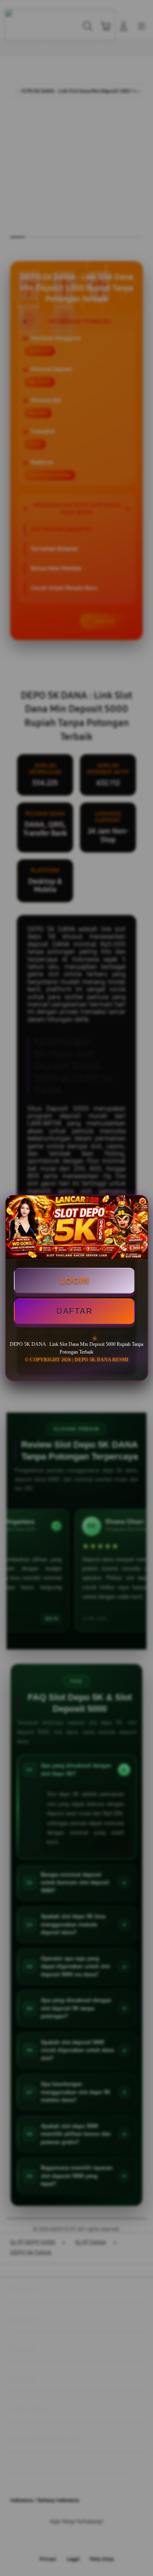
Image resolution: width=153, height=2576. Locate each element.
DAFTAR (74, 1311)
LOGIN (75, 1280)
